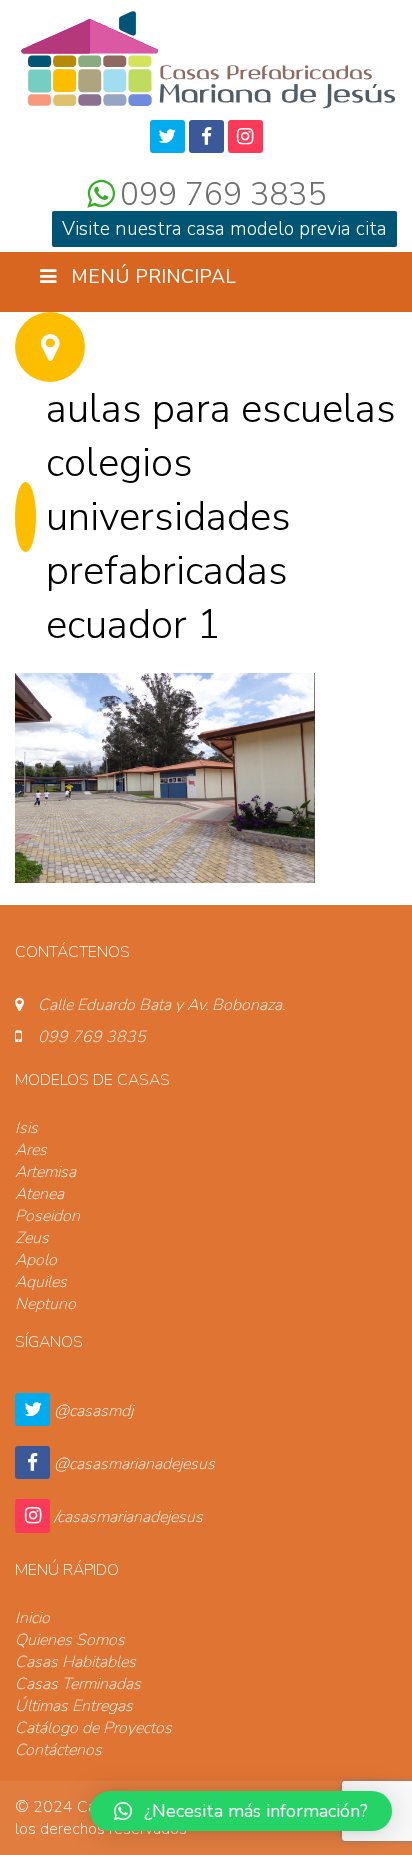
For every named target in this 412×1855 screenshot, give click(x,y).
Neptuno (45, 1304)
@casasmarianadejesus (134, 1464)
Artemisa (45, 1172)
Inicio (32, 1618)
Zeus (32, 1238)
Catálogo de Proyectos (93, 1728)
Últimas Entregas (74, 1706)
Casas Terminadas (78, 1684)
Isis (26, 1128)
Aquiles (41, 1282)
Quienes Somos (70, 1640)
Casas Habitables (75, 1662)
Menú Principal (151, 277)
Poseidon (47, 1216)
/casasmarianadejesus (128, 1517)
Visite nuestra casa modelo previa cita (224, 229)
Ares (31, 1150)
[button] (241, 1811)
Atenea (39, 1194)
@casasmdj (93, 1411)
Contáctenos (58, 1750)
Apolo (36, 1260)
